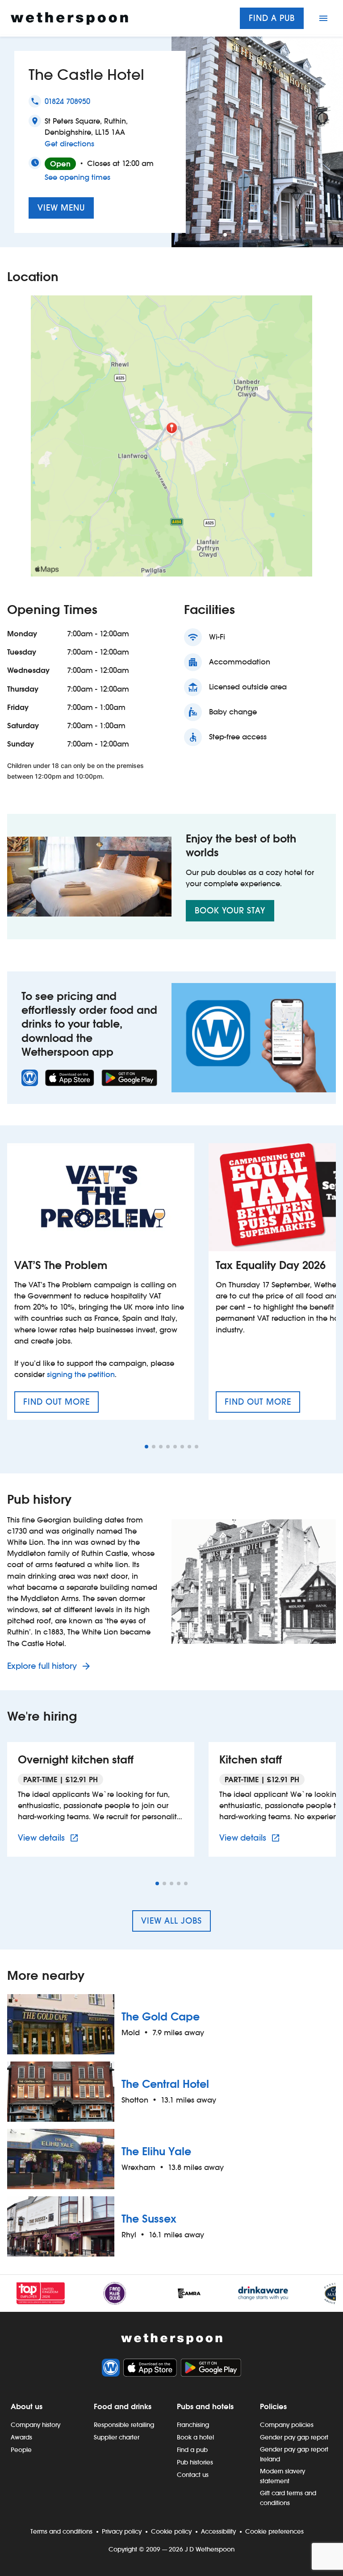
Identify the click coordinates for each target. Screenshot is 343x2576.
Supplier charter (117, 2437)
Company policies (287, 2425)
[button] (225, 235)
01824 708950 (67, 102)
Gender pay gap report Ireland (294, 2454)
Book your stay (230, 911)
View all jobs (171, 1921)
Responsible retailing (124, 2425)
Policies (273, 2406)
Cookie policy (171, 2531)
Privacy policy (122, 2531)
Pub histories (195, 2462)
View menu (61, 208)
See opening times (77, 177)
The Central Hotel (165, 2084)
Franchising (193, 2425)
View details (50, 1838)
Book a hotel (195, 2437)
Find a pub (272, 18)
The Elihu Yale (156, 2151)
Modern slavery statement (282, 2476)
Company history (36, 2425)
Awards (21, 2437)
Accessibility (218, 2531)
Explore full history (43, 1666)
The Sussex (149, 2219)
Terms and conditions (61, 2531)
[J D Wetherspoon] (69, 19)
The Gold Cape (161, 2017)
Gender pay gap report (294, 2437)
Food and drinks (123, 2406)
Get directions (69, 144)
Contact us (193, 2475)
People (21, 2450)
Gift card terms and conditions (288, 2498)
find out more (61, 1405)
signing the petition (81, 1375)
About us (27, 2406)
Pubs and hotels (205, 2406)
